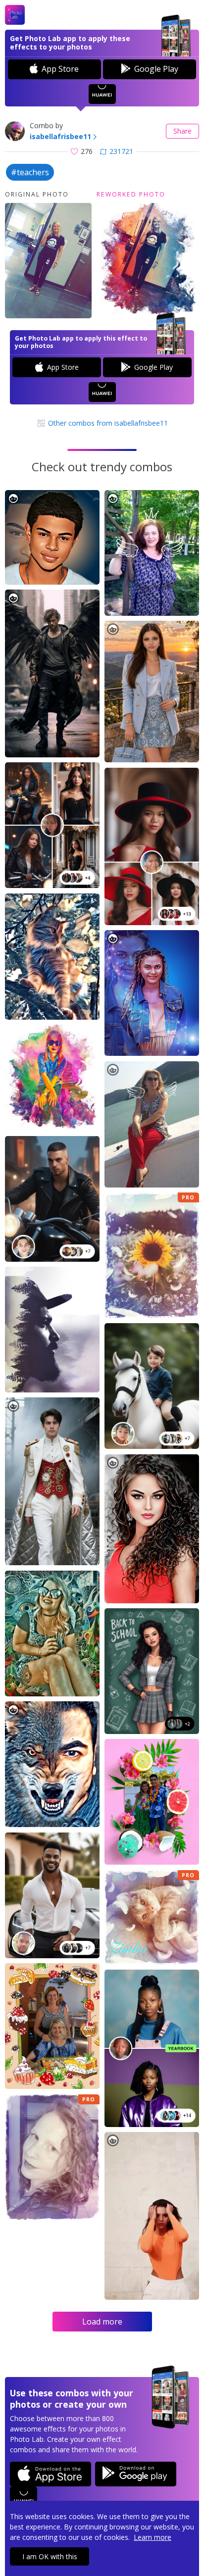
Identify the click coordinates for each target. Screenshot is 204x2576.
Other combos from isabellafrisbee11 (107, 423)
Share (182, 131)
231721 (121, 151)
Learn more (153, 2537)
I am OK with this (50, 2556)
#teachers (30, 172)
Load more (102, 2322)
